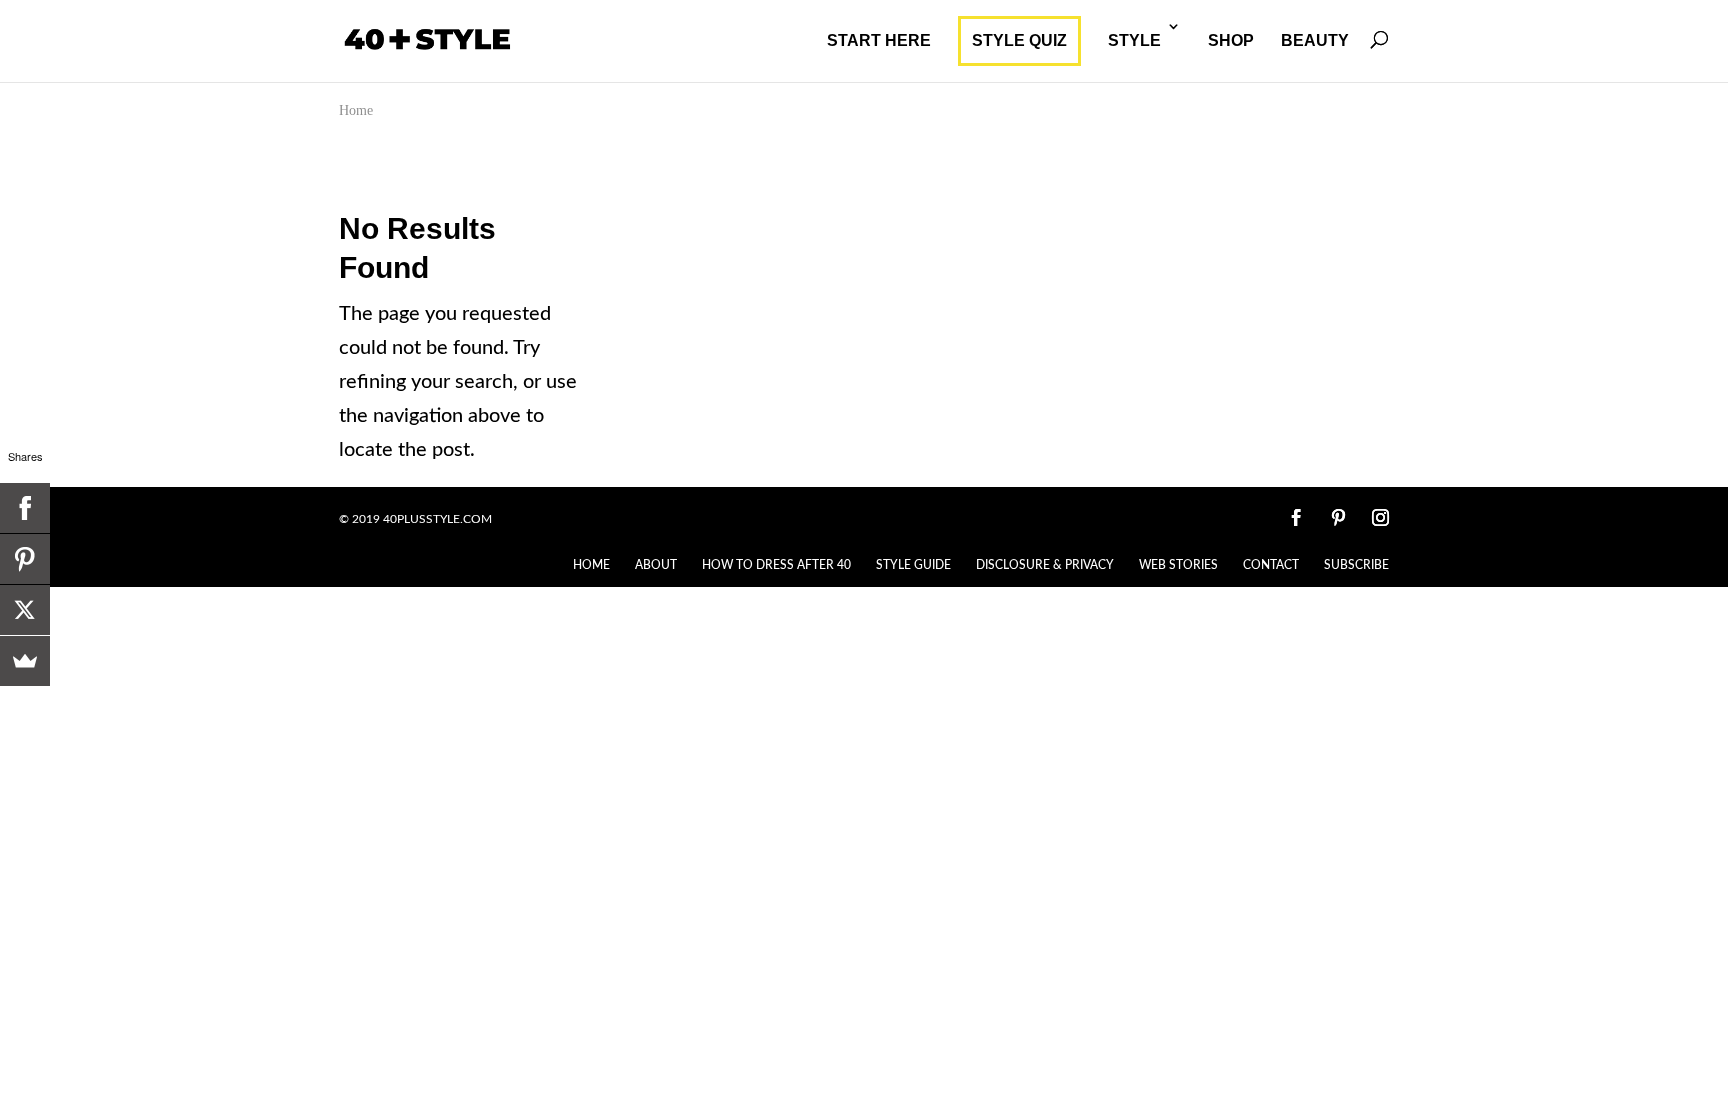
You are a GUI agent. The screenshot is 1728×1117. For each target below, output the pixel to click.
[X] (25, 610)
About (656, 565)
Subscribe (1356, 565)
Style (1134, 40)
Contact (1271, 565)
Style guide (913, 565)
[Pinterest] (25, 559)
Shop (1231, 40)
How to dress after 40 (776, 565)
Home (356, 110)
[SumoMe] (25, 661)
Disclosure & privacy (1045, 565)
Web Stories (1178, 565)
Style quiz (1019, 40)
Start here (879, 40)
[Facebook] (25, 508)
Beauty (1315, 40)
